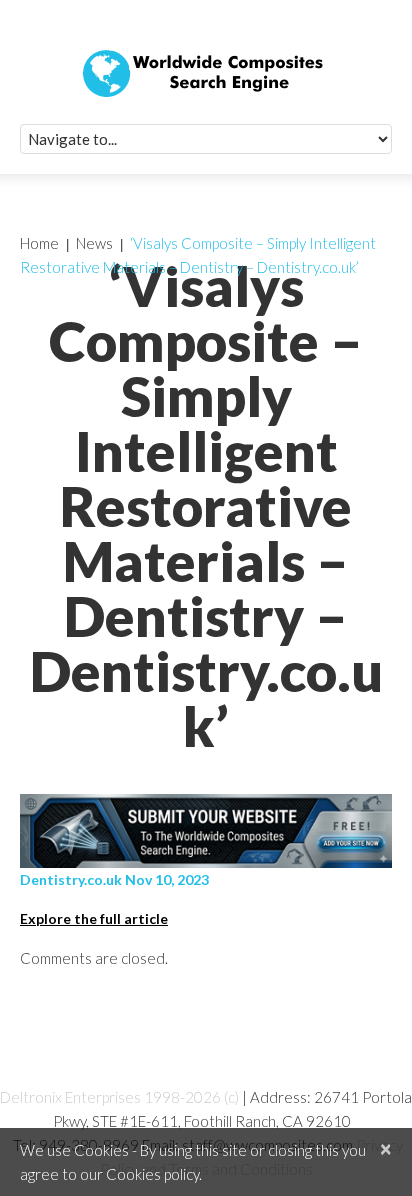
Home (39, 243)
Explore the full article (94, 918)
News (94, 243)
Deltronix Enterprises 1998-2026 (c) (119, 1097)
